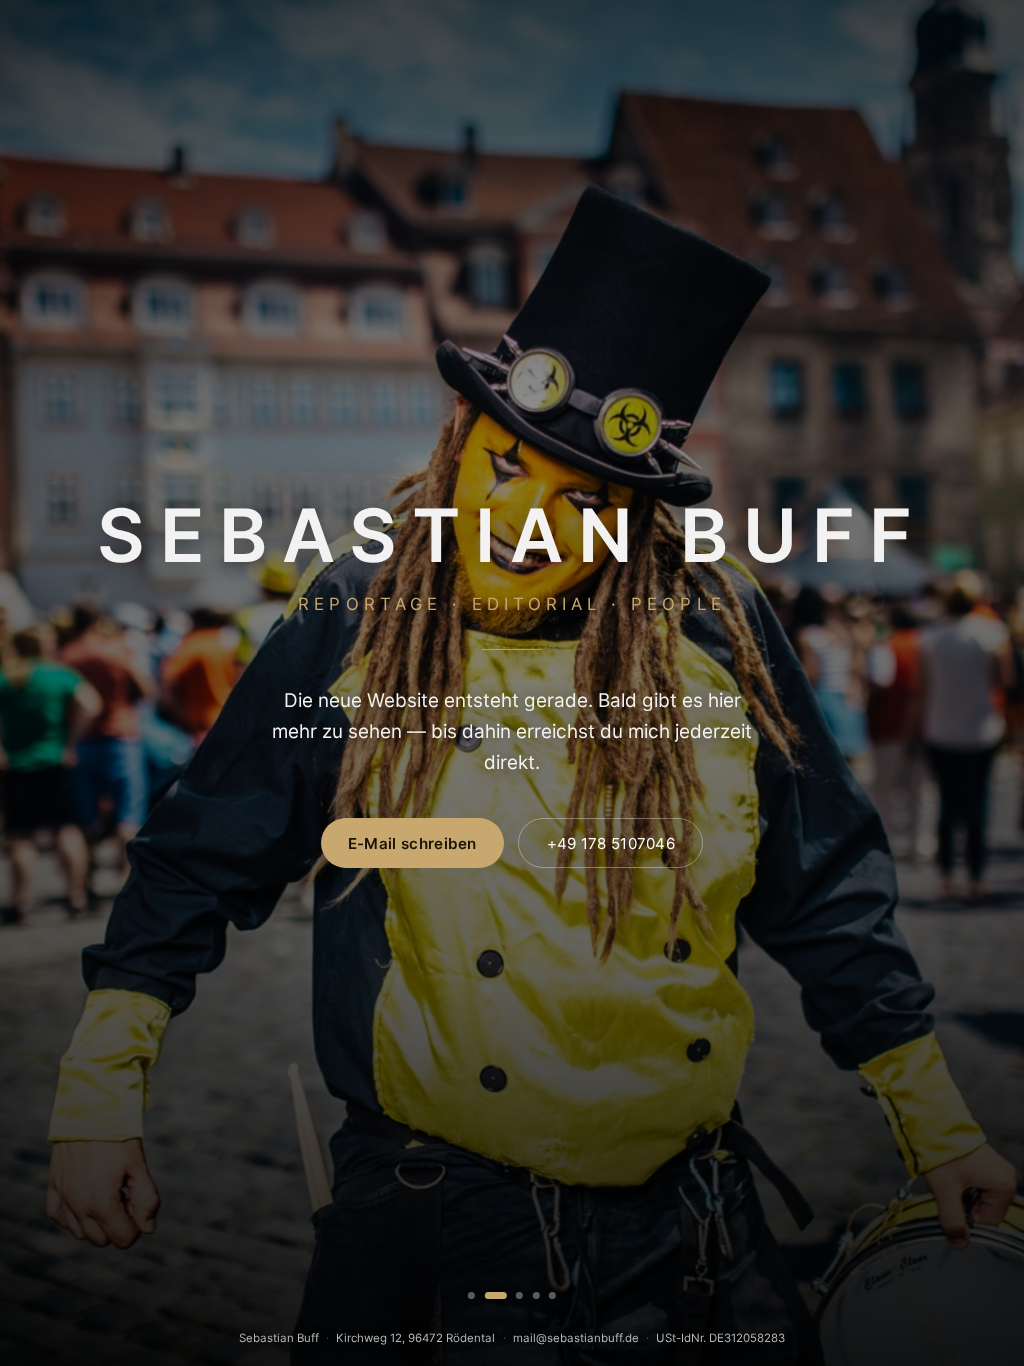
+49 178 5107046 (611, 843)
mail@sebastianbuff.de (576, 1338)
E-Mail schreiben (412, 843)
